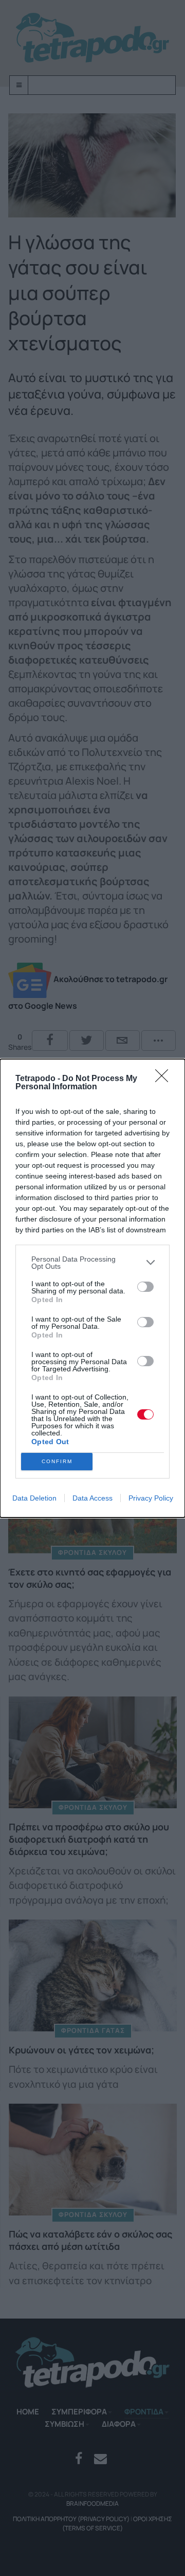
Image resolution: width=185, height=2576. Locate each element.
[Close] (165, 1079)
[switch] (145, 1287)
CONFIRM (57, 1461)
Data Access (92, 1498)
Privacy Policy (151, 1498)
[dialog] (92, 1288)
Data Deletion (34, 1498)
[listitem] (92, 1263)
